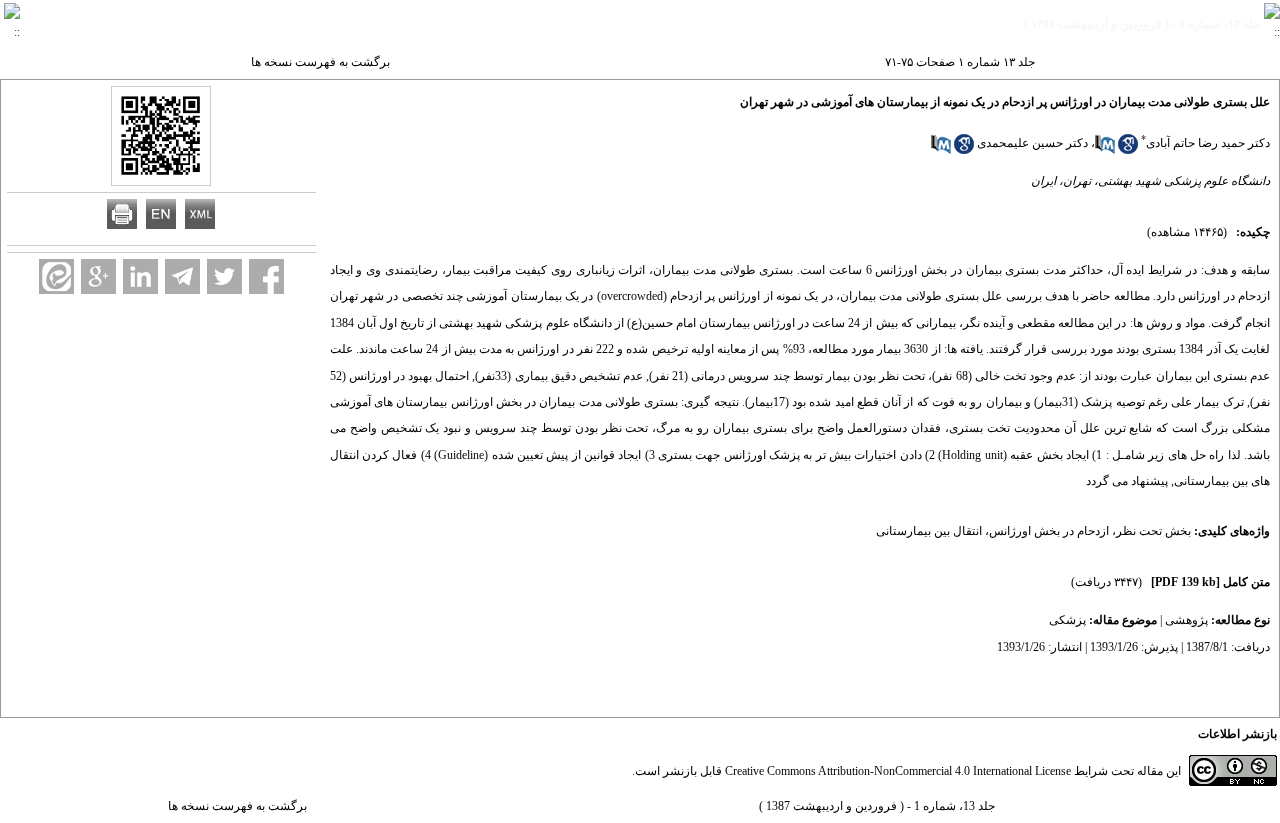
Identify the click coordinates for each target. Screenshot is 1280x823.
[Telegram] (182, 276)
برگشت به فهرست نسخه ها (320, 62)
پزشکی (1067, 620)
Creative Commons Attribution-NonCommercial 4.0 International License (898, 771)
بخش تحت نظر (1153, 531)
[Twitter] (224, 276)
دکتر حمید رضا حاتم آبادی (1208, 143)
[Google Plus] (98, 276)
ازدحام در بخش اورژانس (1049, 531)
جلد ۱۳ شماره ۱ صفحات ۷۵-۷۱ (960, 62)
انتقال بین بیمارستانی (929, 531)
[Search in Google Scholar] (1128, 150)
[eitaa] (56, 276)
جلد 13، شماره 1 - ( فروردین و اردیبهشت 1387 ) (877, 806)
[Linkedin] (140, 276)
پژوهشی (1186, 620)
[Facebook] (266, 276)
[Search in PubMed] (1105, 150)
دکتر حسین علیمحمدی (1032, 143)
